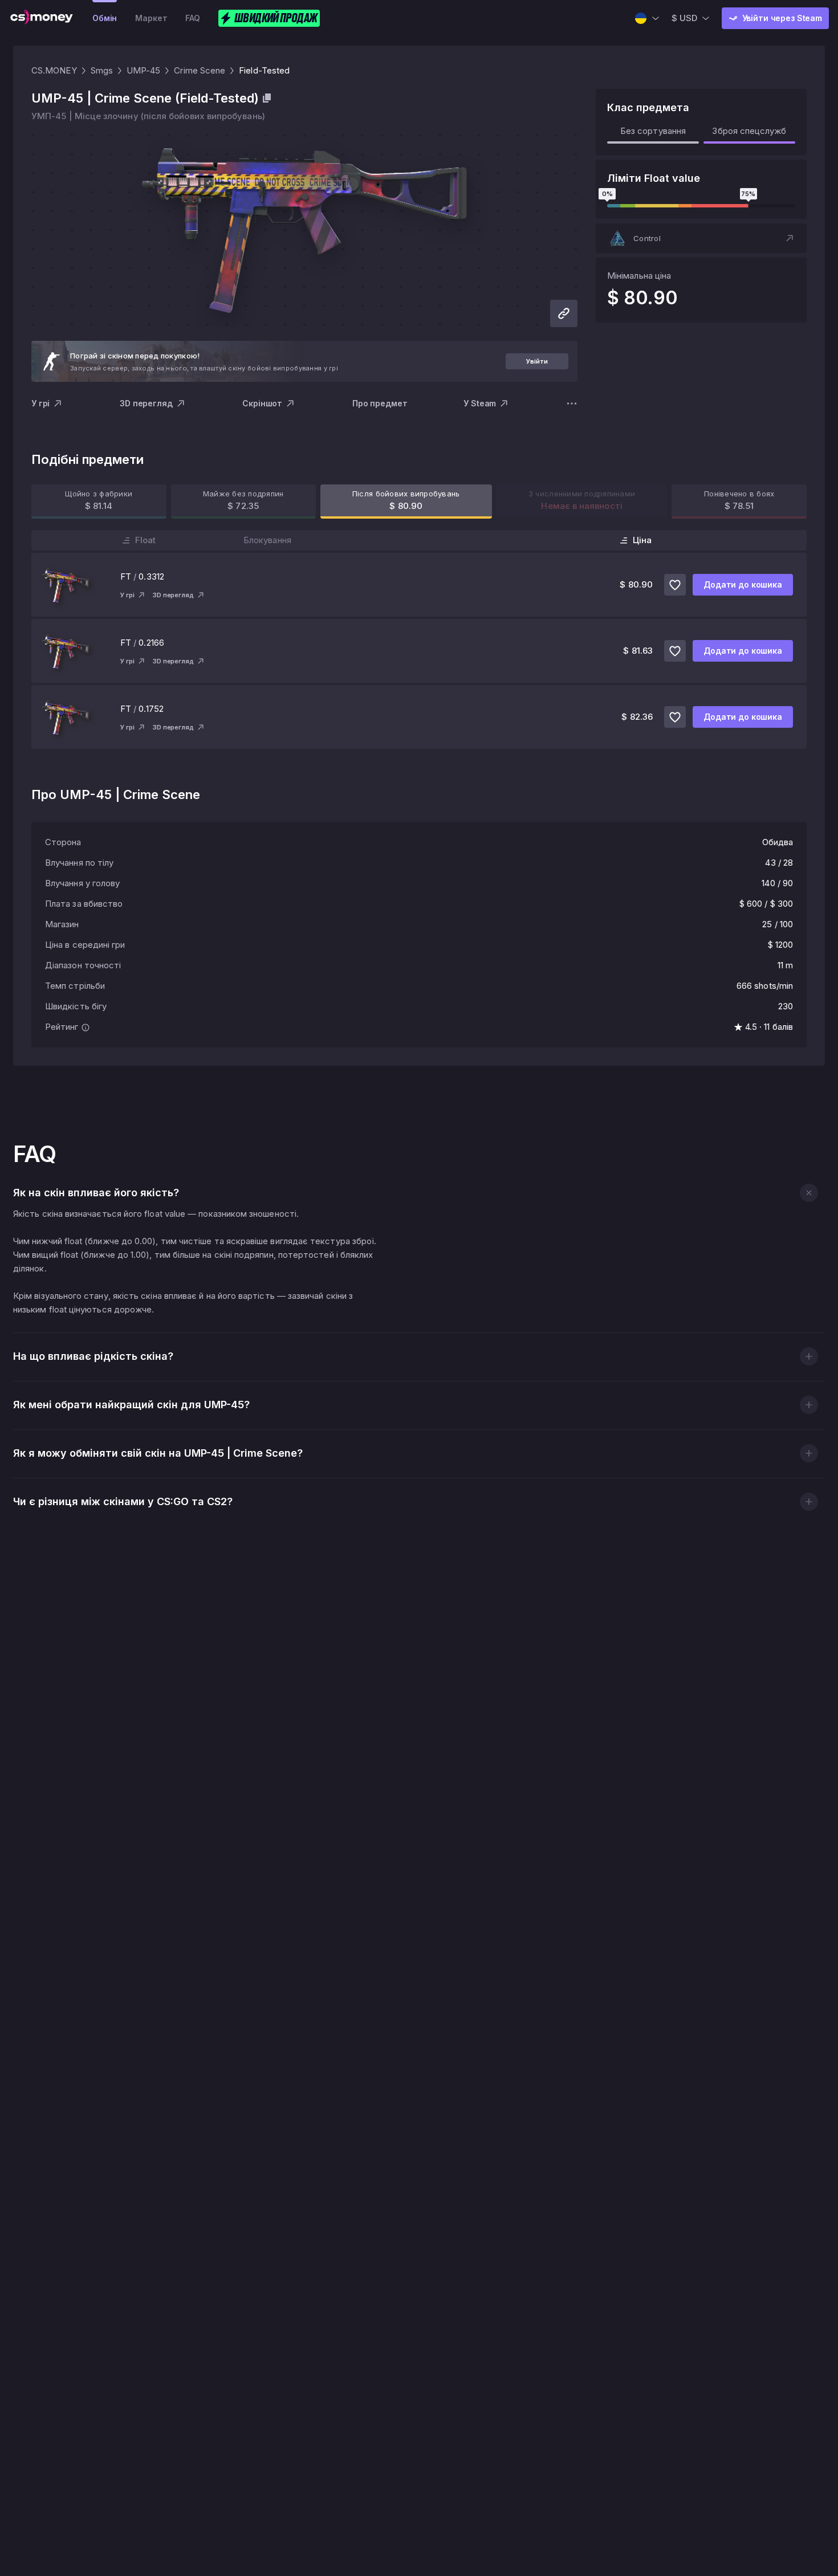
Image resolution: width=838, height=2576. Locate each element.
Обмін (105, 18)
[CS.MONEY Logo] (42, 18)
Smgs (102, 70)
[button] (701, 238)
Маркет (151, 18)
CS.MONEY (54, 70)
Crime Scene (200, 70)
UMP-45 (143, 70)
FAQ (193, 18)
